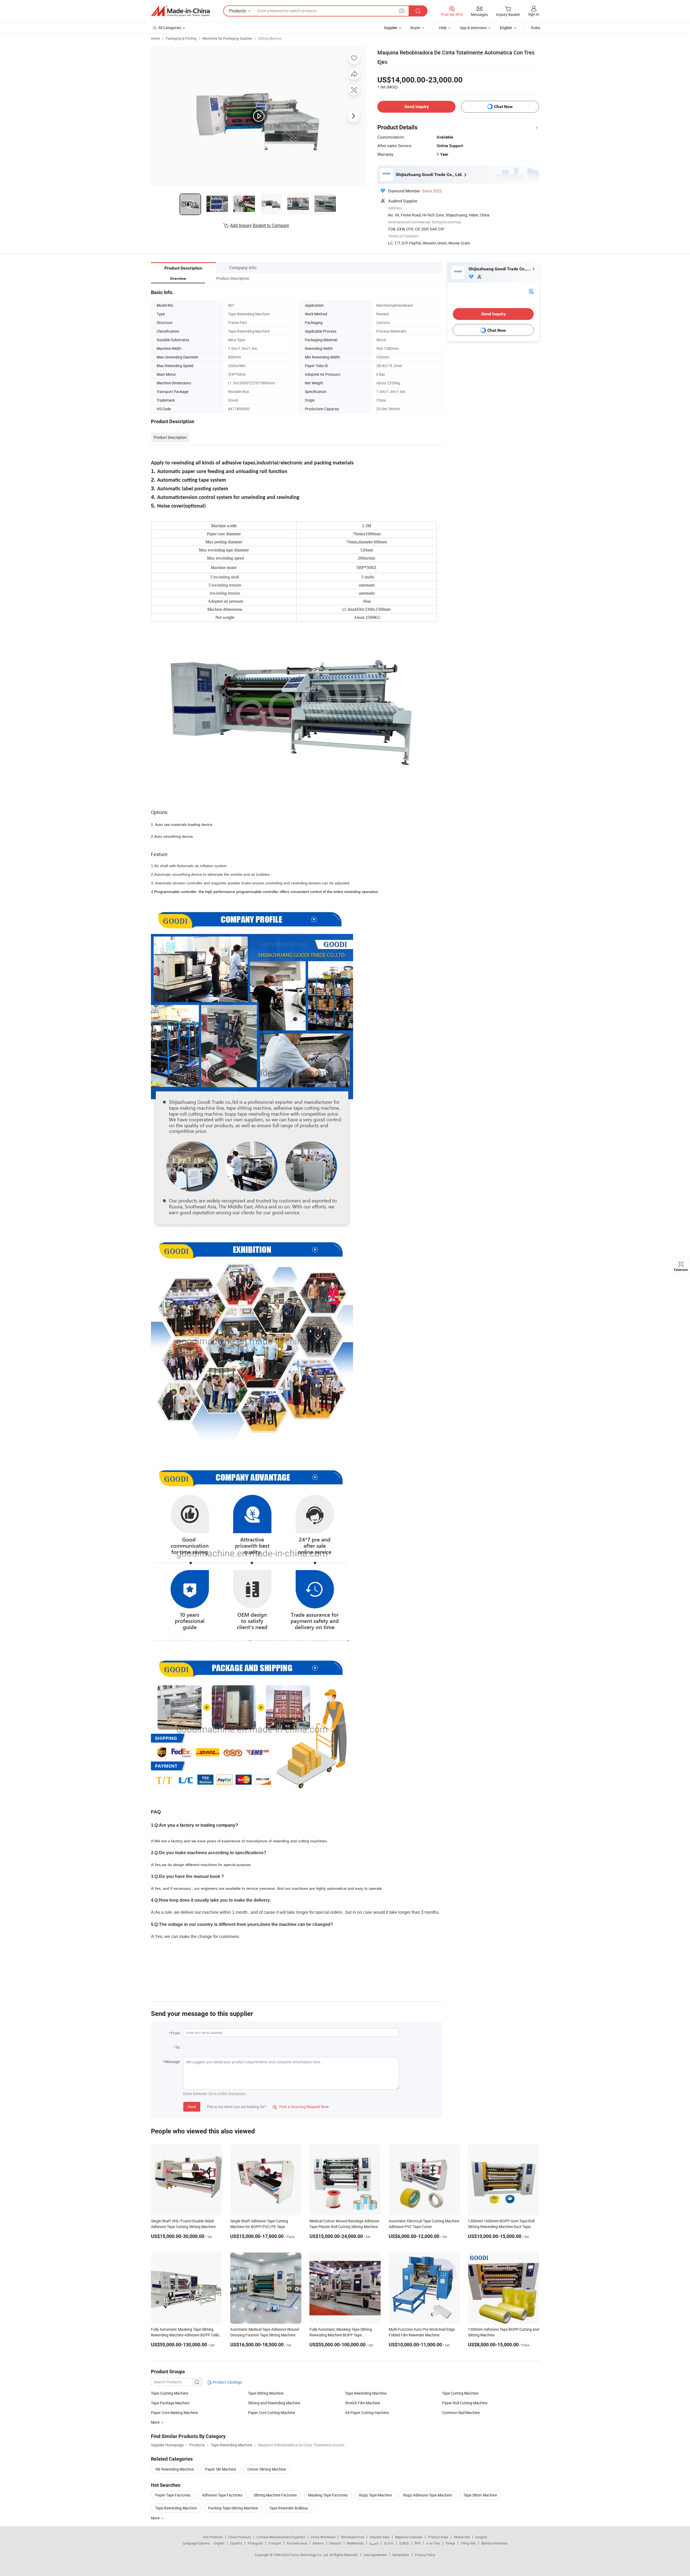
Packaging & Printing (181, 38)
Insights (481, 2537)
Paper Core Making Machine (174, 2413)
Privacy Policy (425, 2555)
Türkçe (450, 2543)
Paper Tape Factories (173, 2495)
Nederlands (355, 2543)
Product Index (438, 2537)
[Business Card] (531, 291)
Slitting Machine (270, 38)
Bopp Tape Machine (375, 2495)
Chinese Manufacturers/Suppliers (281, 2537)
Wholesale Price (353, 2537)
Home (155, 38)
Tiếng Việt (468, 2543)
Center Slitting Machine (267, 2469)
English (219, 2543)
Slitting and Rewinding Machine (274, 2403)
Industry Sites (380, 2537)
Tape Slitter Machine (480, 2495)
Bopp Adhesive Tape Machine (428, 2495)
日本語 (404, 2543)
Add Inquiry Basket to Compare (260, 225)
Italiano (318, 2543)
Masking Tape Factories (328, 2495)
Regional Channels (409, 2537)
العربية (374, 2543)
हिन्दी (418, 2543)
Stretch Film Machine (363, 2403)
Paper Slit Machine (221, 2469)
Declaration (401, 2555)
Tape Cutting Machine (460, 2393)
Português (255, 2543)
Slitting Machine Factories (275, 2495)
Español (236, 2543)
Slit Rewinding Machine (175, 2469)
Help (443, 28)
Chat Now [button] (503, 107)
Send (192, 2107)
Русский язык (297, 2543)
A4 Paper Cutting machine (367, 2413)
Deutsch (335, 2543)
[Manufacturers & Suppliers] (180, 11)
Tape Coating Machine (170, 2393)
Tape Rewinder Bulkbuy (289, 2508)
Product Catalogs (227, 2382)
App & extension (473, 28)
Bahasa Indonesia (494, 2543)
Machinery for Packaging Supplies (227, 38)
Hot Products (213, 2537)
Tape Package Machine (170, 2403)
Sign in (534, 14)
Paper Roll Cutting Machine (465, 2403)
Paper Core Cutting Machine (271, 2413)
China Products (240, 2537)
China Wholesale (323, 2537)
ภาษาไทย (433, 2543)
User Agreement (375, 2555)
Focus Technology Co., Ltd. (310, 2555)
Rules (536, 28)
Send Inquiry (417, 107)
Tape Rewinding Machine (366, 2393)
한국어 (389, 2543)
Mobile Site (462, 2537)
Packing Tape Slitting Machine (233, 2508)
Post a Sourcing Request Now (301, 2107)
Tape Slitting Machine (266, 2393)
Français (275, 2543)
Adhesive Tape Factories (222, 2495)
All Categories (170, 28)
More (156, 2518)
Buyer (415, 28)
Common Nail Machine (461, 2413)
